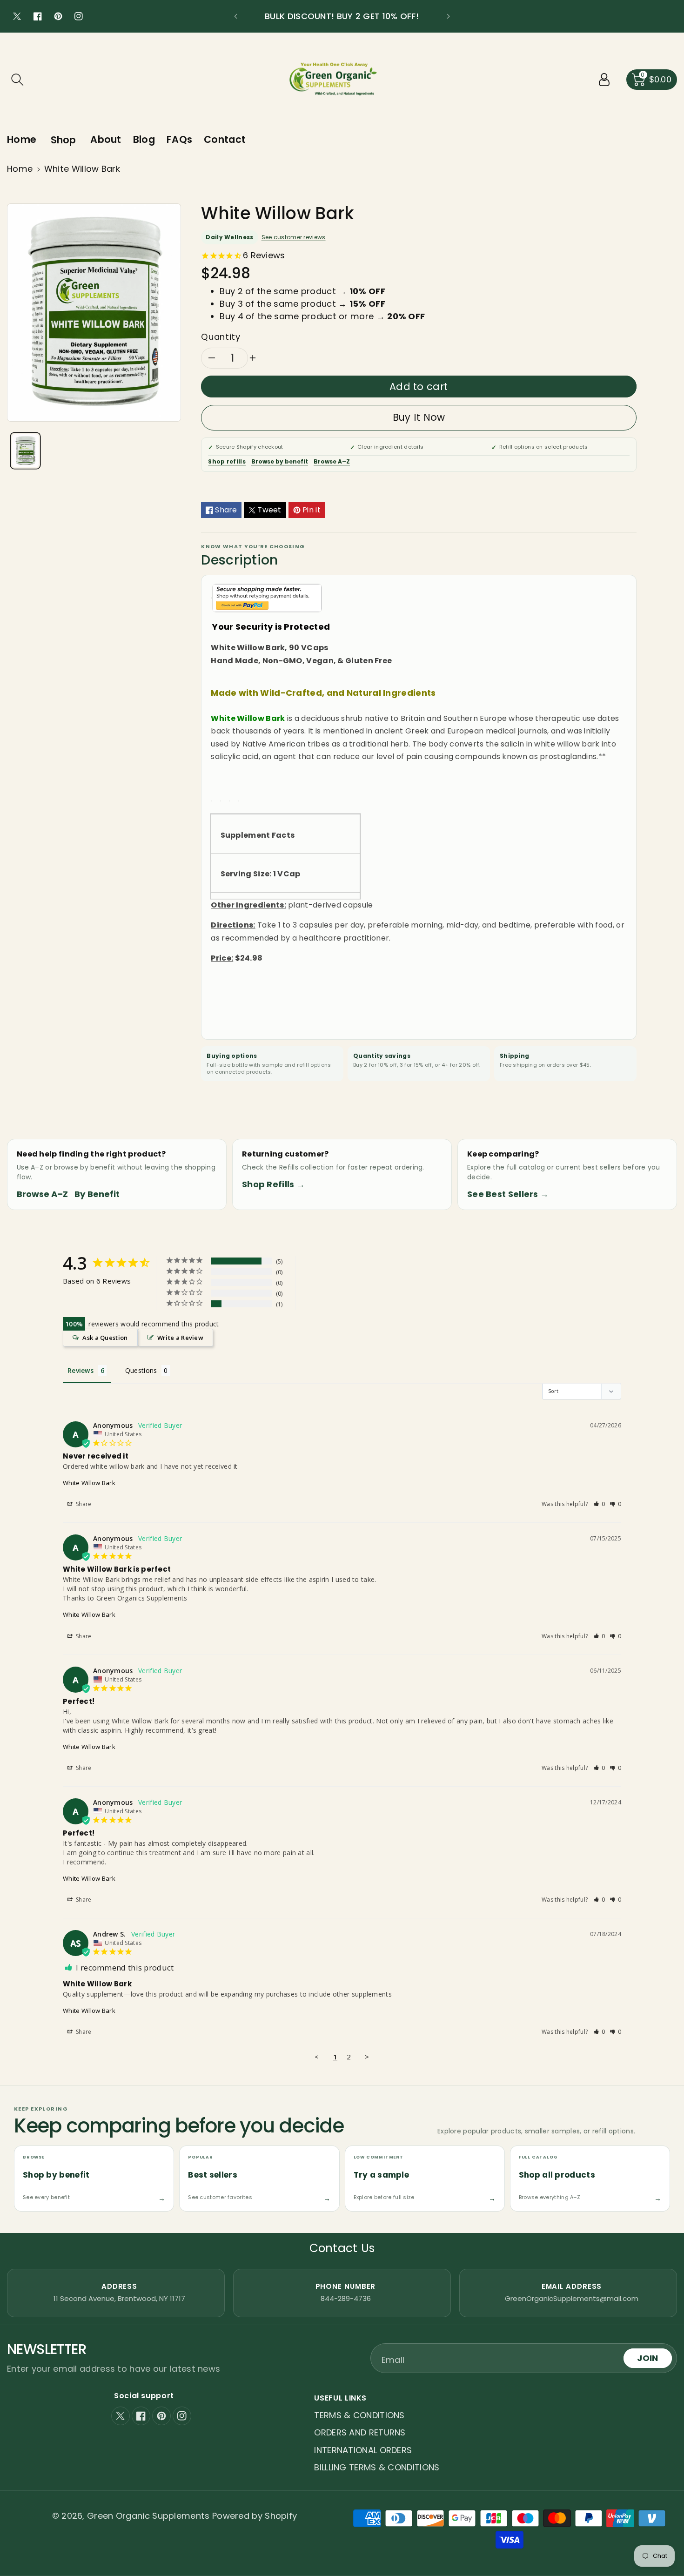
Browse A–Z (332, 461)
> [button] (367, 2057)
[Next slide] (448, 16)
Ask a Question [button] (105, 1338)
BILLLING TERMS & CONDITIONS (377, 2467)
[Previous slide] (236, 16)
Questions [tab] (141, 1370)
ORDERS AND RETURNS (360, 2432)
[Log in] (604, 80)
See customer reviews (294, 237)
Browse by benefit (280, 461)
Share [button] (83, 1504)
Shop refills (227, 461)
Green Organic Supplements (150, 2516)
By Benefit (97, 1194)
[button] (17, 80)
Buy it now (419, 417)
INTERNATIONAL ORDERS (363, 2450)
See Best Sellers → (508, 1194)
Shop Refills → (273, 1184)
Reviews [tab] (80, 1370)
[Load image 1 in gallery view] (25, 451)
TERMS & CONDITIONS (359, 2415)
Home (20, 169)
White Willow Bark (89, 1483)
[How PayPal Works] (267, 597)
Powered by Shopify (255, 2516)
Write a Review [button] (180, 1338)
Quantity (221, 337)
